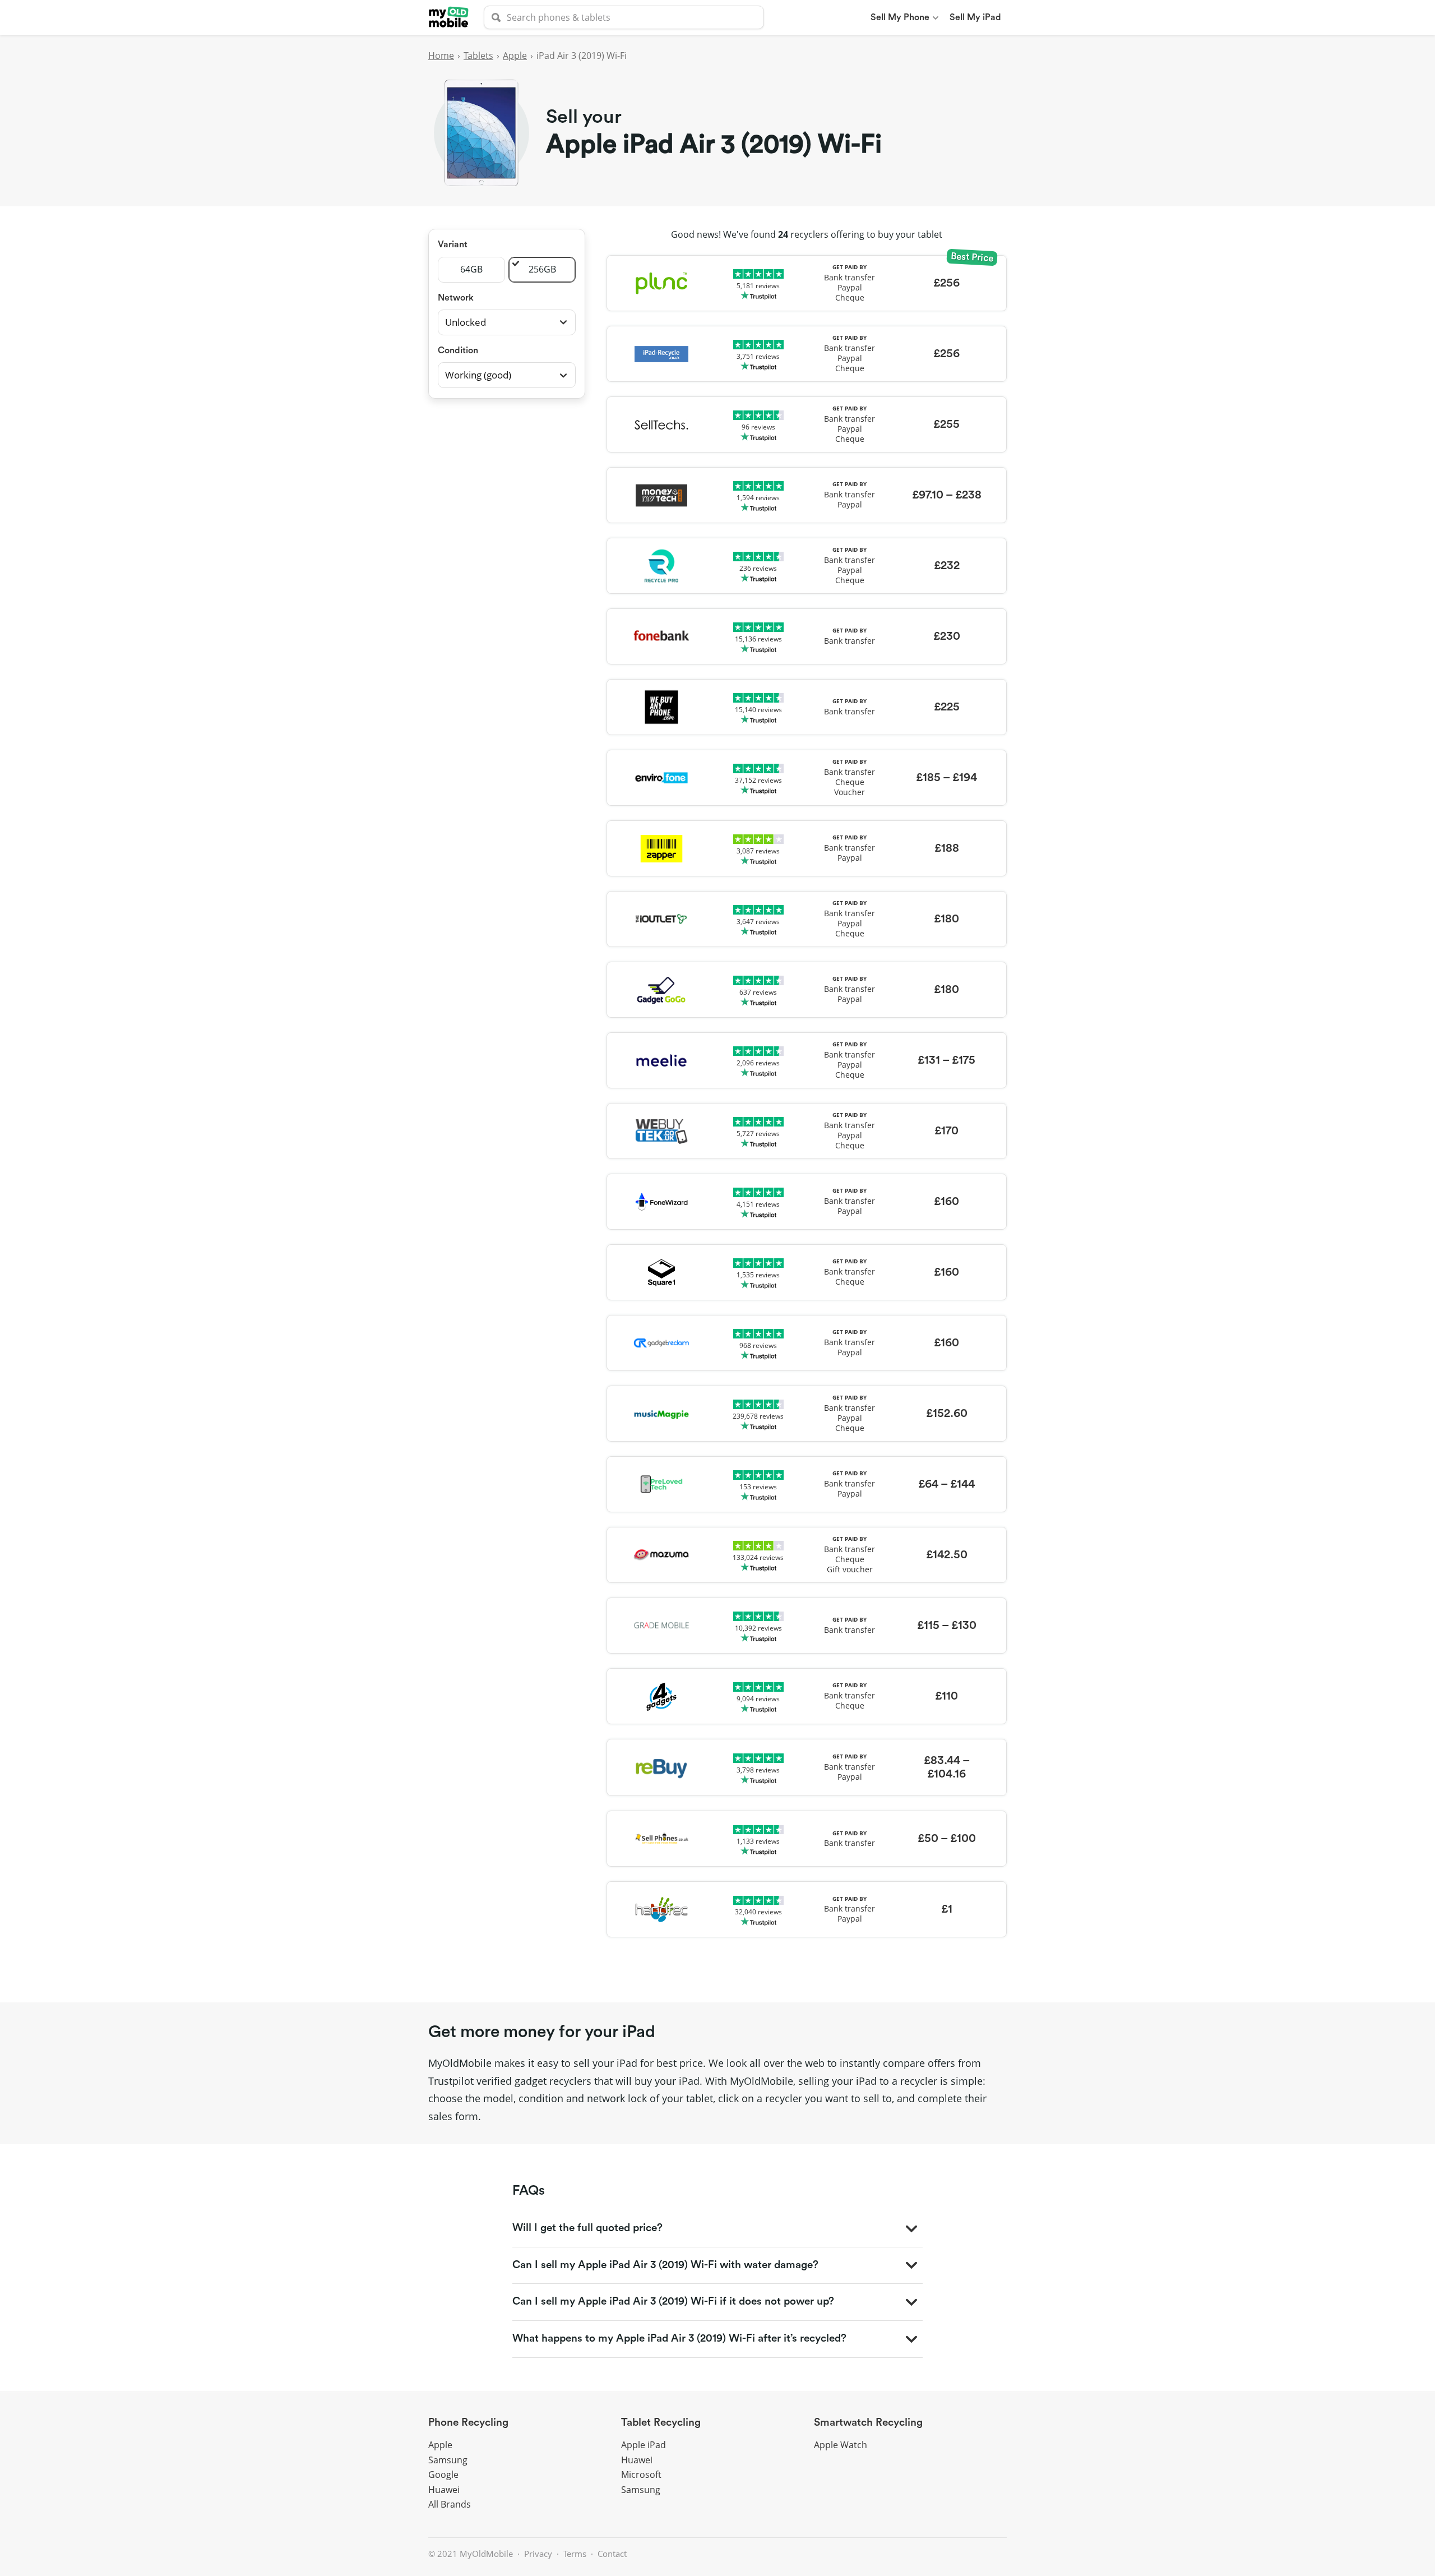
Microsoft (641, 2475)
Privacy (538, 2554)
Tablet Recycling (661, 2423)
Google (443, 2475)
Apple (515, 56)
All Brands (450, 2504)
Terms (575, 2554)
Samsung (448, 2460)
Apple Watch (841, 2445)
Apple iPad (644, 2445)
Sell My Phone (900, 17)
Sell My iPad (975, 17)
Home (441, 56)
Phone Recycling (468, 2423)
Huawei (444, 2490)
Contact (612, 2554)
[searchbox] (624, 17)
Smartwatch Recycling (868, 2423)
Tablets (478, 56)
